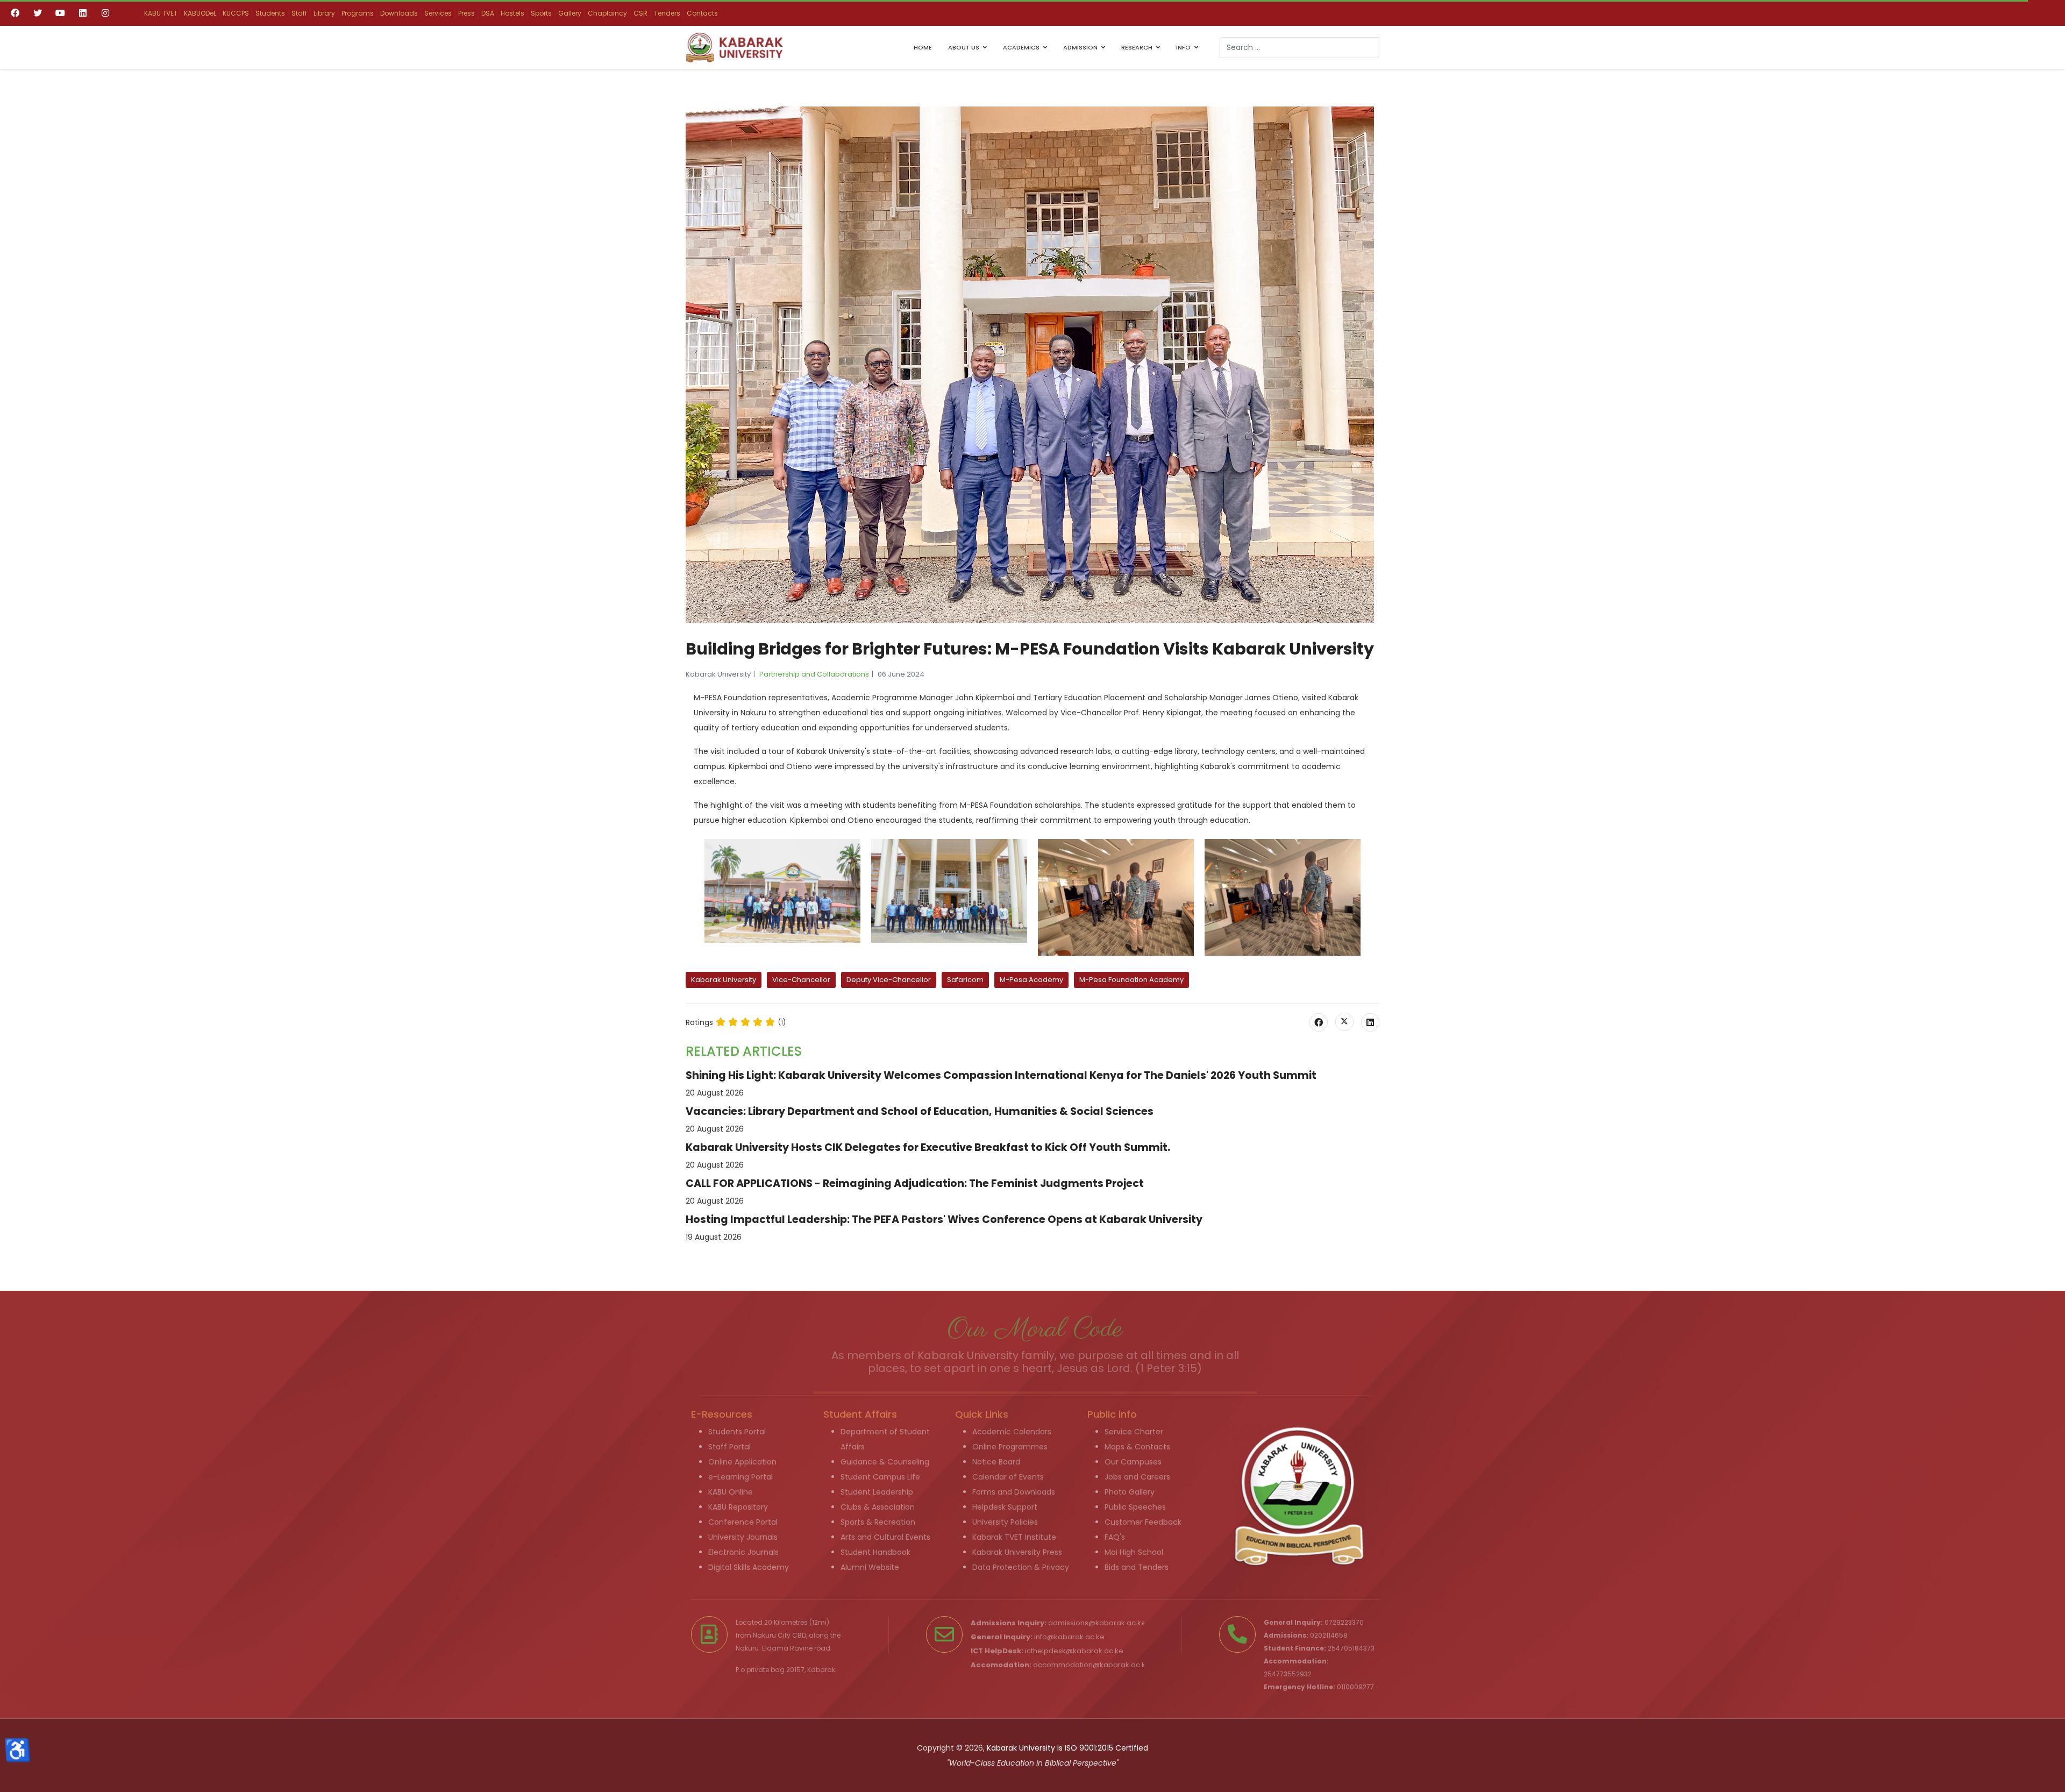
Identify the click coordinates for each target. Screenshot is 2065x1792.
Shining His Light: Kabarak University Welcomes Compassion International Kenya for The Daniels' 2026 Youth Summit (1001, 1075)
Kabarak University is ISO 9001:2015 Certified (1067, 1748)
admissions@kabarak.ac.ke (1097, 1623)
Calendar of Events (1008, 1477)
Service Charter (1134, 1432)
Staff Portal (729, 1447)
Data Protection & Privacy (1021, 1567)
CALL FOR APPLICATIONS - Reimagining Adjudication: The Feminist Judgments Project (915, 1183)
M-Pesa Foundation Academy (1131, 980)
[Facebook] (15, 13)
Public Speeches (1135, 1507)
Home (923, 47)
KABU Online (731, 1492)
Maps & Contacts (1137, 1447)
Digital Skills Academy (749, 1567)
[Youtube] (60, 13)
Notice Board (996, 1462)
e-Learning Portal (740, 1477)
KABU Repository (738, 1507)
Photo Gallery (1130, 1492)
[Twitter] (38, 13)
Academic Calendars (1012, 1432)
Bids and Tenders (1137, 1567)
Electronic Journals (743, 1552)
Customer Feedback (1143, 1522)
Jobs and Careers (1137, 1477)
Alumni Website (870, 1567)
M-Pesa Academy (1031, 980)
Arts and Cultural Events (885, 1537)
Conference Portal (743, 1522)
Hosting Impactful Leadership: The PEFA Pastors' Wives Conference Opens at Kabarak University (944, 1219)
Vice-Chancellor (801, 980)
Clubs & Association (878, 1507)
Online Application (742, 1462)
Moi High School (1134, 1552)
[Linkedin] (83, 13)
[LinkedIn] (1370, 1022)
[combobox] (1299, 48)
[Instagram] (105, 13)
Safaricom (965, 980)
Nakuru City (772, 1635)
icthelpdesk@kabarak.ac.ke (1074, 1651)
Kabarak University (724, 980)
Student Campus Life (880, 1477)
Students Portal (737, 1432)
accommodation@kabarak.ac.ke (1092, 1665)
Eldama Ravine (787, 1648)
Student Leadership (877, 1492)
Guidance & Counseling (885, 1462)
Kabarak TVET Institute (1014, 1537)
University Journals (743, 1537)
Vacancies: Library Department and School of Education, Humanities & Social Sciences (920, 1111)
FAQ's (1115, 1537)
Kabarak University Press (1017, 1552)
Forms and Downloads (1014, 1492)
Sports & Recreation (878, 1522)
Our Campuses (1133, 1462)
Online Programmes (1010, 1447)
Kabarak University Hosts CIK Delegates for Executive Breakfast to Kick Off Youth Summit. (928, 1147)
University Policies (1005, 1522)
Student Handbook (875, 1552)
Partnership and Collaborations (814, 674)
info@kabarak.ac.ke (1069, 1637)
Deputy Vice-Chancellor (889, 980)
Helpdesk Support (1005, 1507)
